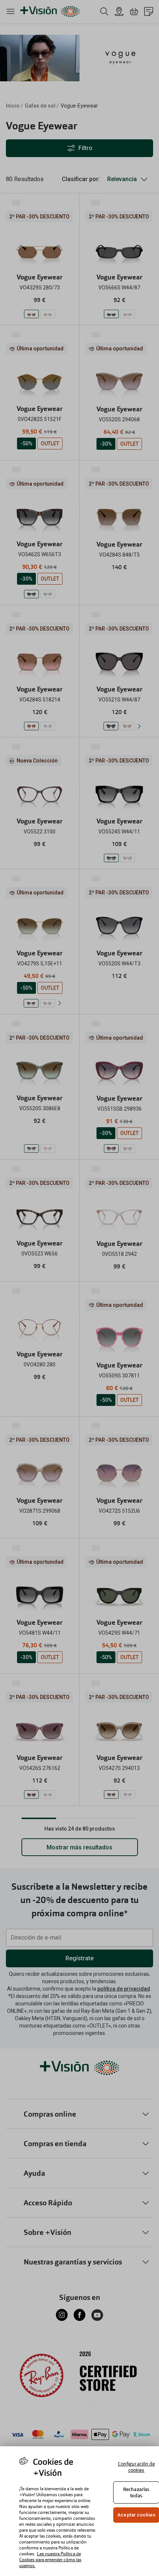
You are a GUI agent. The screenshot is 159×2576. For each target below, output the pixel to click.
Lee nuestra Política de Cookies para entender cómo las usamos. (50, 2560)
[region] (79, 2511)
